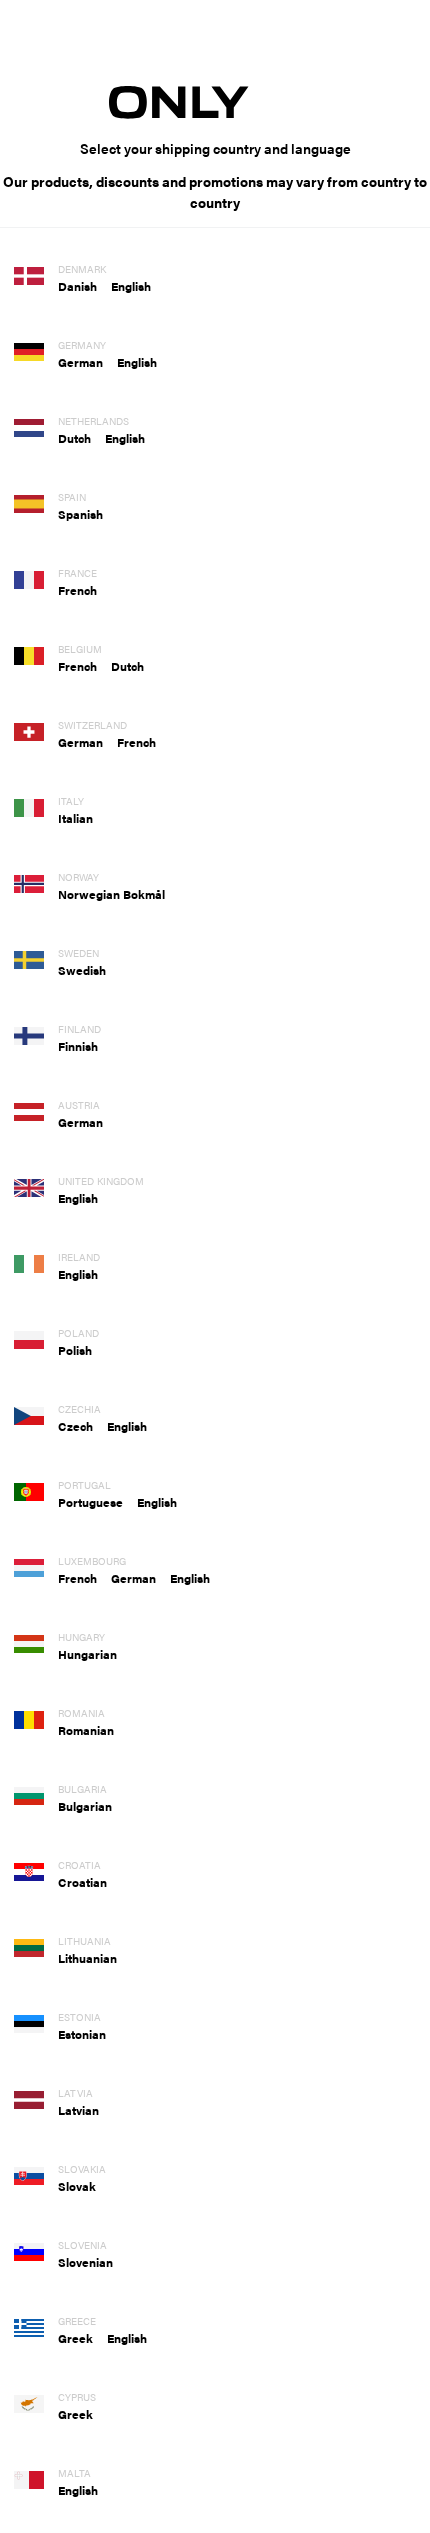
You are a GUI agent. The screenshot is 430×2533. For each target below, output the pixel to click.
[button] (84, 286)
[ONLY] (215, 101)
